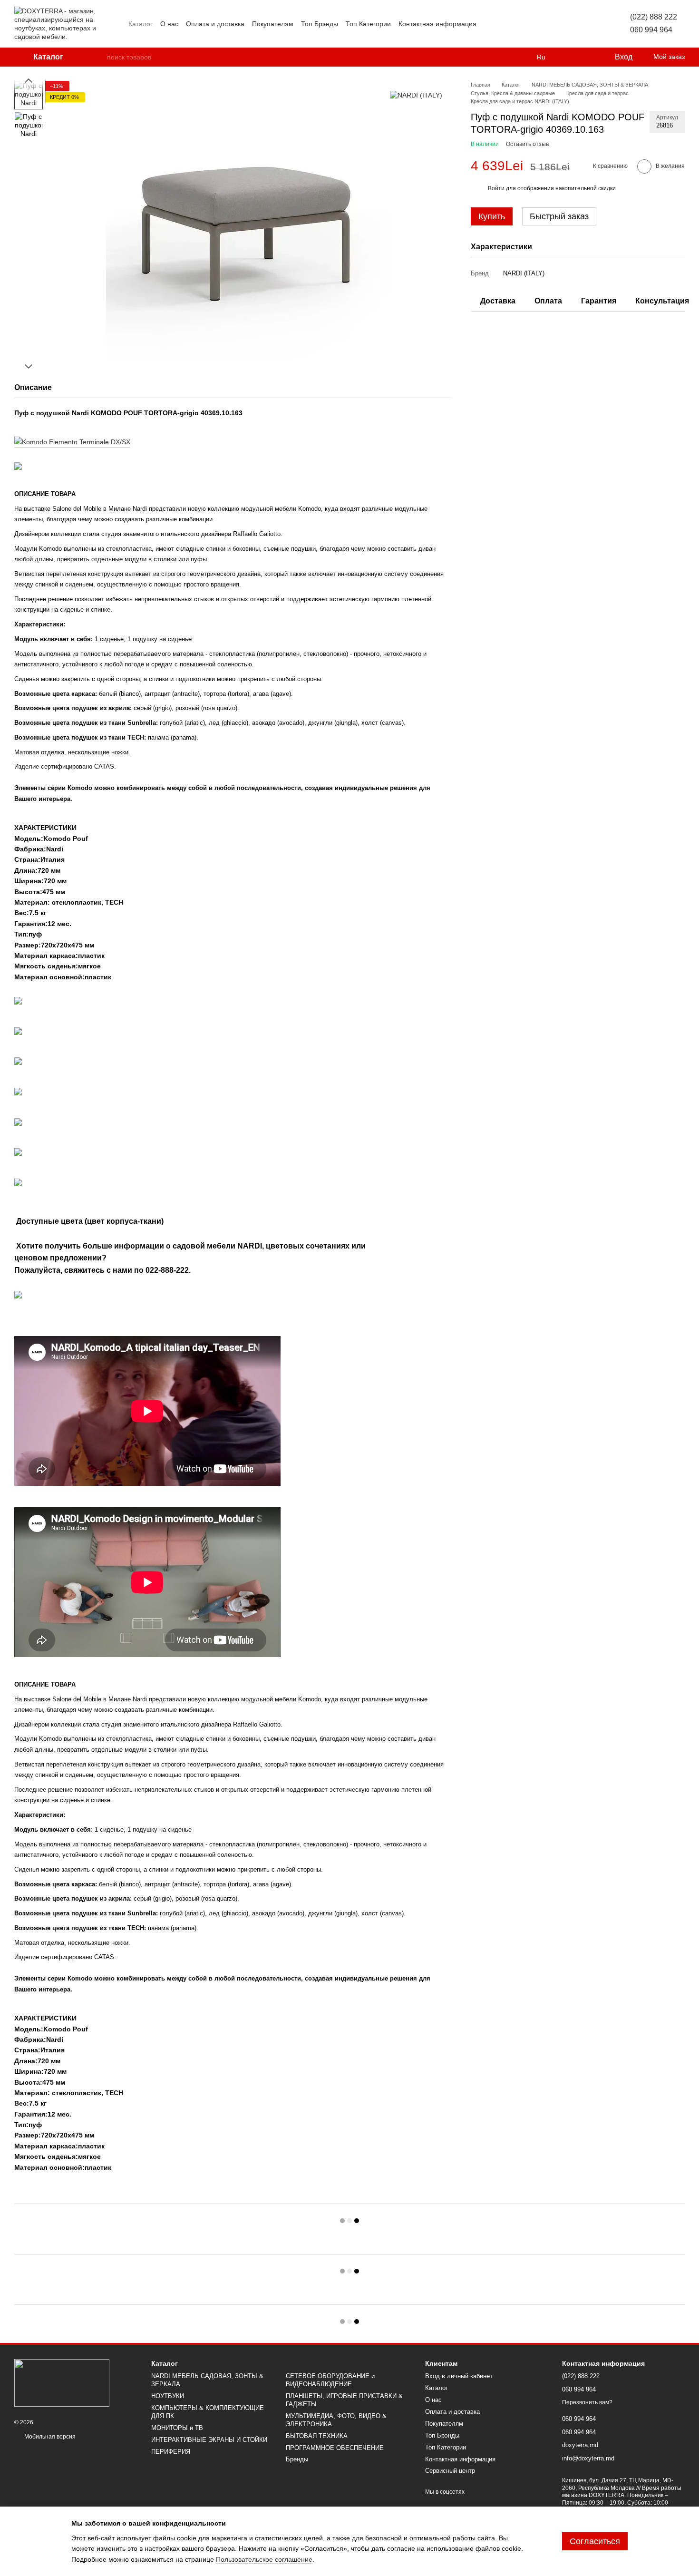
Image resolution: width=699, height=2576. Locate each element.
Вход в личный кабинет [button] (459, 2376)
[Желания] (587, 57)
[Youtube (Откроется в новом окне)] (584, 24)
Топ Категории (368, 24)
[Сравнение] (568, 57)
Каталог (141, 24)
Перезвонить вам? (587, 2402)
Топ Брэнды (320, 24)
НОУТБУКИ (168, 2396)
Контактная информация (437, 24)
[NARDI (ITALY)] (416, 95)
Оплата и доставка (215, 24)
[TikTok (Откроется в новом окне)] (562, 24)
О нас (169, 24)
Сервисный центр (450, 2471)
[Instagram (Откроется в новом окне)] (550, 24)
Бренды (297, 2459)
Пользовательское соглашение (264, 2559)
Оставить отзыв (527, 144)
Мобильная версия (49, 2437)
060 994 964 (651, 30)
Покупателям (273, 24)
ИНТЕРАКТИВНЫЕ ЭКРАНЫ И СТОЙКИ (209, 2440)
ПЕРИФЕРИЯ (171, 2452)
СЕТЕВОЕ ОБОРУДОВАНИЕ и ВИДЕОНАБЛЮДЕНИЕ (330, 2380)
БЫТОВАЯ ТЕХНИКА (317, 2436)
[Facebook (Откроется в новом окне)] (573, 24)
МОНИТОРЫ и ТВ (177, 2428)
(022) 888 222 (654, 17)
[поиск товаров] (99, 57)
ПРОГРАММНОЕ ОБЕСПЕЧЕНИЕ (335, 2448)
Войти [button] (496, 188)
